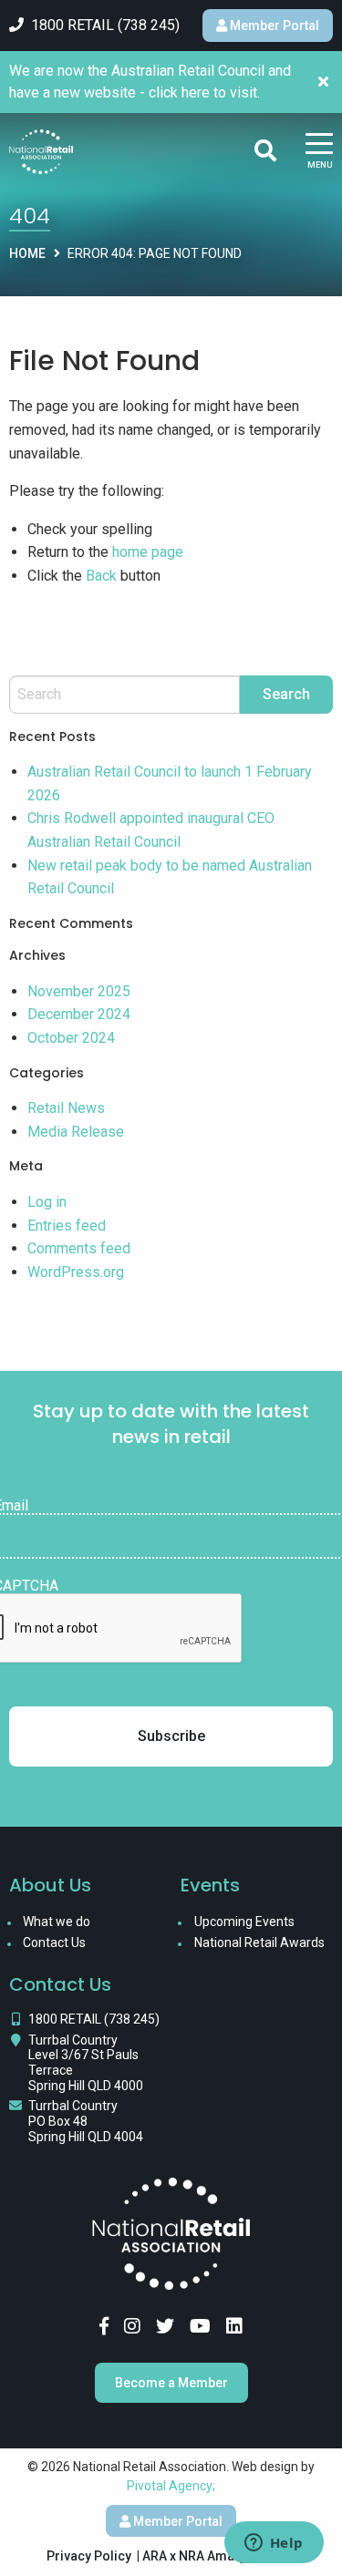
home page (148, 552)
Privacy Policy (89, 2556)
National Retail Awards (259, 1942)
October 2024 (71, 1038)
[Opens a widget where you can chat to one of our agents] (274, 2544)
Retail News (66, 1108)
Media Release (76, 1132)
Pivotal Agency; (171, 2486)
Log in (47, 1202)
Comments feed (79, 1248)
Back (101, 576)
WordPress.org (76, 1272)
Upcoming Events (244, 1922)
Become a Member (171, 2383)
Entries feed (67, 1226)
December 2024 (79, 1014)
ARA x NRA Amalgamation (219, 2556)
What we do (57, 1922)
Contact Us (54, 1942)
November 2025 (79, 991)
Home (27, 253)
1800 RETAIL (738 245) (94, 2019)
